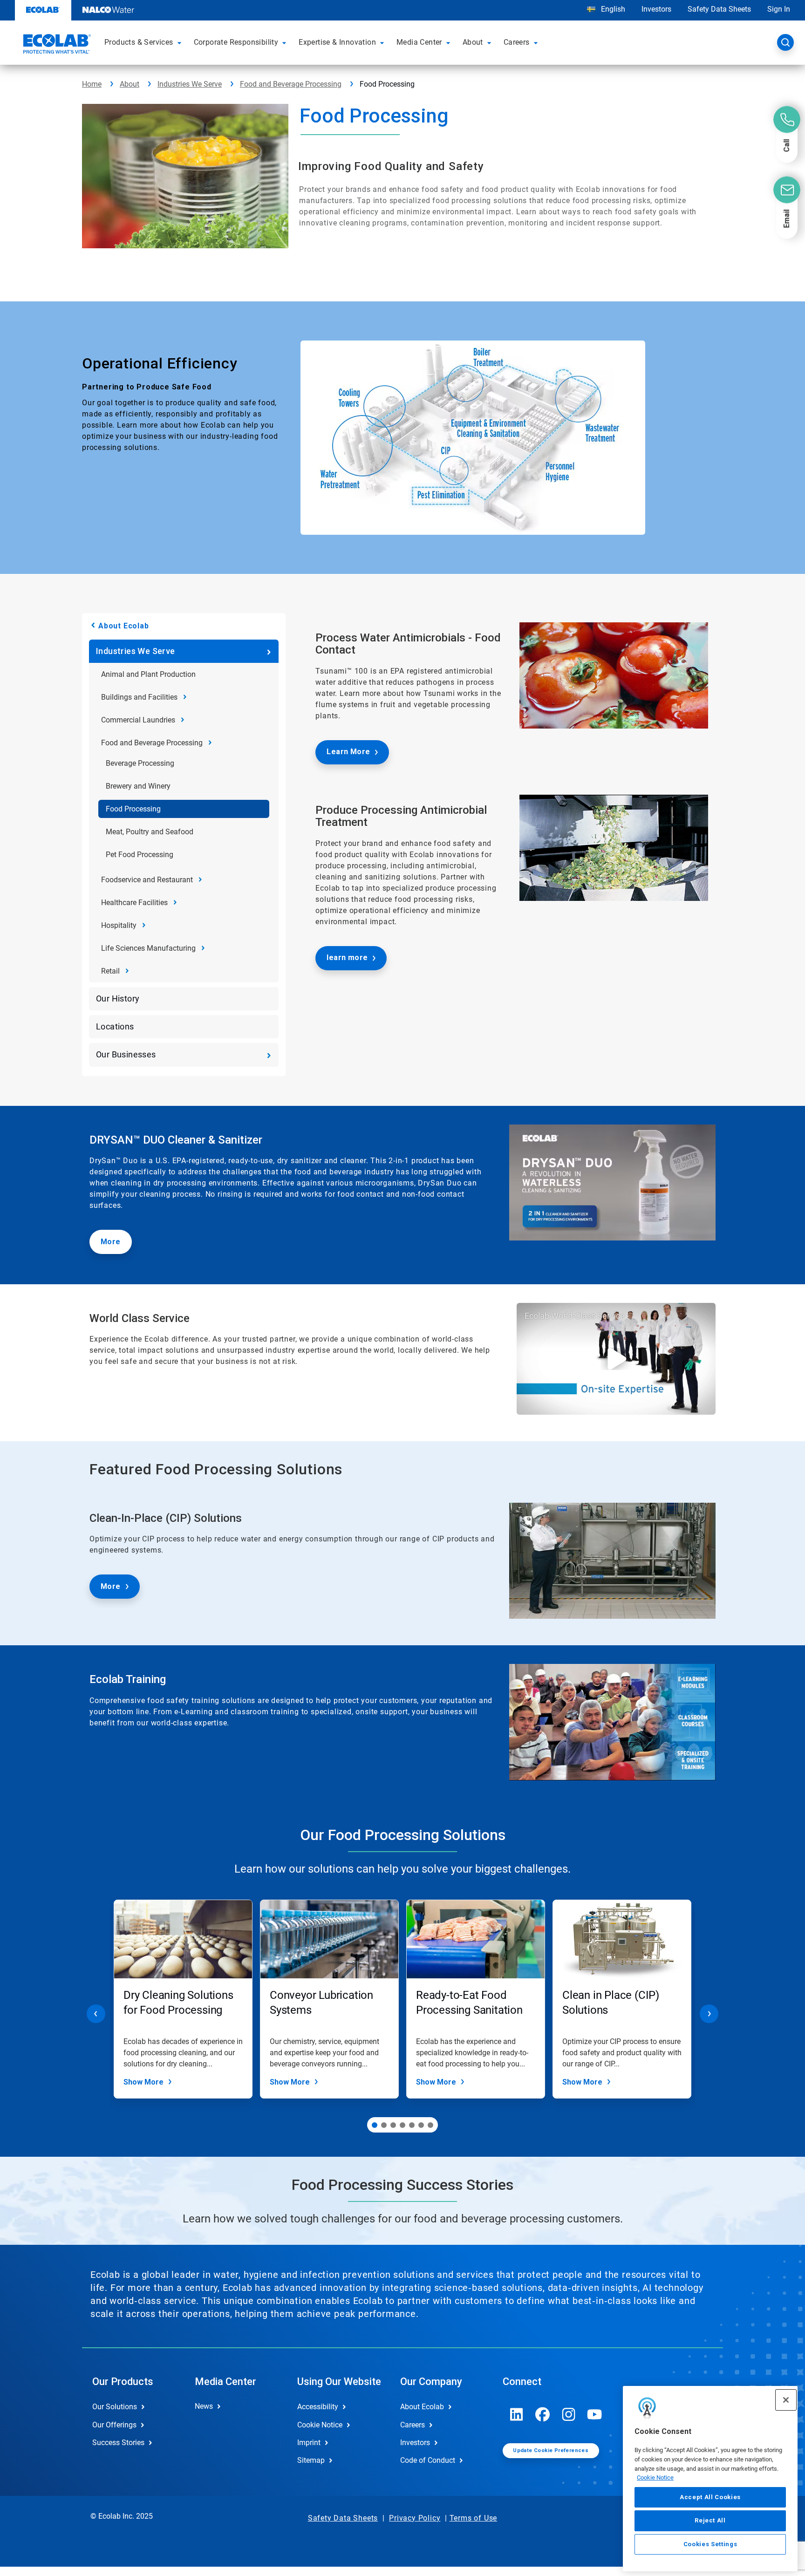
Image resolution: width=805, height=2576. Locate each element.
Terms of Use (474, 2518)
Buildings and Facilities (139, 697)
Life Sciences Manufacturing (148, 948)
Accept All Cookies (710, 2497)
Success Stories (118, 2443)
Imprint (309, 2443)
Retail (110, 971)
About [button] (473, 42)
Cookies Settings (710, 2544)
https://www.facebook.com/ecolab (543, 2414)
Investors (656, 9)
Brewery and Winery (138, 786)
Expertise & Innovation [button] (337, 42)
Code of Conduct (428, 2460)
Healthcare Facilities (134, 903)
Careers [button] (517, 42)
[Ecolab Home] (56, 45)
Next (709, 2014)
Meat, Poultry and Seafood (150, 832)
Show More (143, 2082)
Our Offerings (114, 2425)
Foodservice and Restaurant (147, 880)
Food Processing (133, 809)
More (111, 1242)
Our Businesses (126, 1054)
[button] (181, 42)
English (612, 9)
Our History (118, 998)
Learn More (348, 752)
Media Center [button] (419, 42)
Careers (413, 2425)
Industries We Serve (190, 84)
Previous (96, 2014)
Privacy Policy (415, 2518)
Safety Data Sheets (719, 9)
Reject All (710, 2520)
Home (92, 84)
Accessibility (318, 2407)
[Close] (786, 2400)
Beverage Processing (140, 763)
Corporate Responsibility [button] (236, 42)
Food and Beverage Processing (291, 84)
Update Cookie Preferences (551, 2450)
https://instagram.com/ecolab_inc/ (569, 2414)
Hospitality (119, 925)
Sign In (779, 9)
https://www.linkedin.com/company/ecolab (517, 2414)
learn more (347, 957)
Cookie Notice (655, 2477)
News (204, 2406)
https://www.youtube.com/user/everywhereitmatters (595, 2414)
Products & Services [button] (139, 42)
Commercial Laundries (138, 720)
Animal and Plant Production (148, 674)
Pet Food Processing (140, 855)
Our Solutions (115, 2407)
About (130, 84)
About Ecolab (124, 626)
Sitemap (311, 2460)
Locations (115, 1026)
